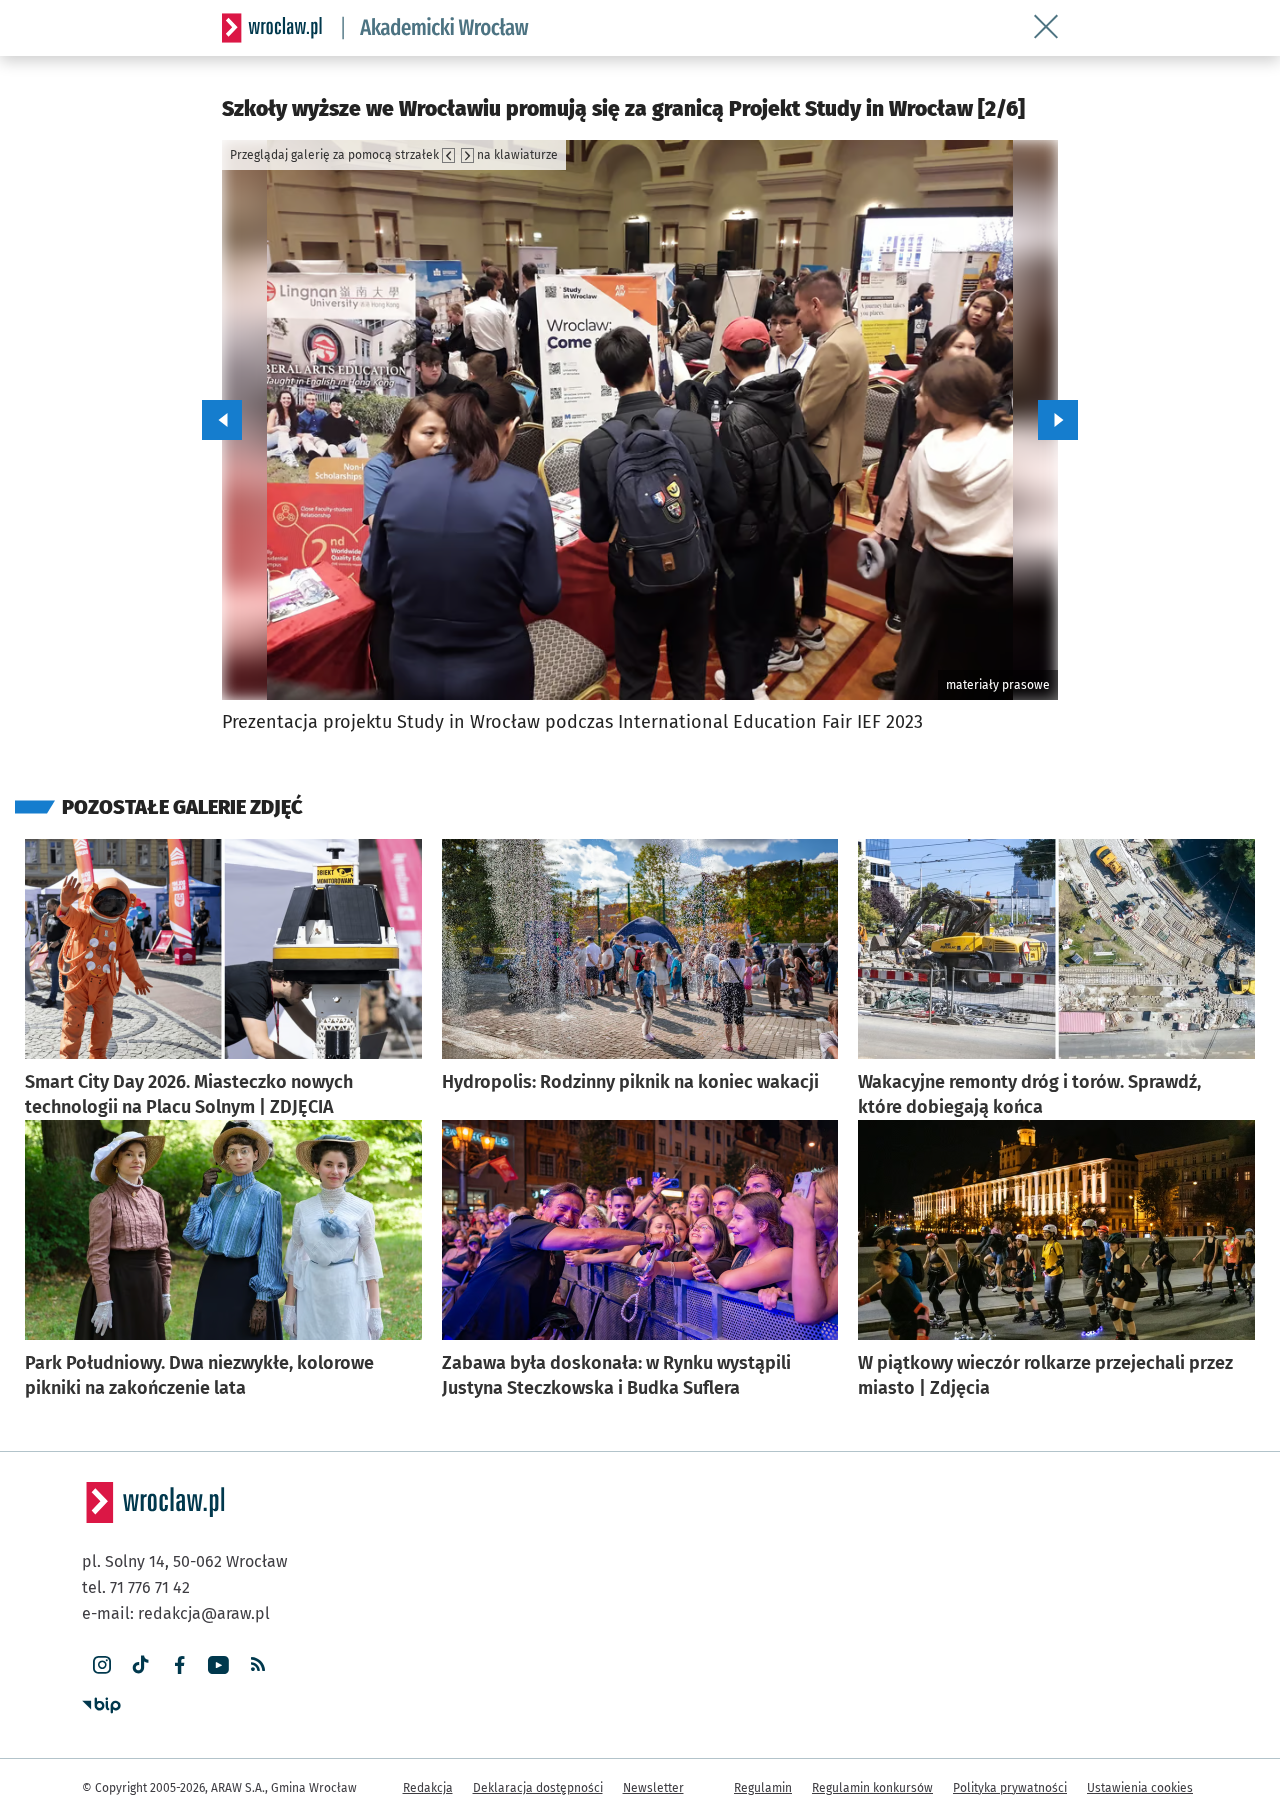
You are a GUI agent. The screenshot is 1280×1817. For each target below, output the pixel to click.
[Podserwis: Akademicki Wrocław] (436, 28)
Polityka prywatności (1010, 1788)
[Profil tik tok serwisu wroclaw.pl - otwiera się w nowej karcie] (140, 1665)
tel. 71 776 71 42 (136, 1587)
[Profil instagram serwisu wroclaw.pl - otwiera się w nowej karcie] (101, 1665)
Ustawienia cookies (1140, 1788)
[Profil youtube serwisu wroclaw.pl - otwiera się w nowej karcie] (218, 1665)
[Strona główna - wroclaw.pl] (272, 28)
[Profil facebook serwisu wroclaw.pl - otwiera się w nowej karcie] (179, 1665)
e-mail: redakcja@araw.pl (176, 1613)
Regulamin (763, 1788)
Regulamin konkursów (872, 1788)
